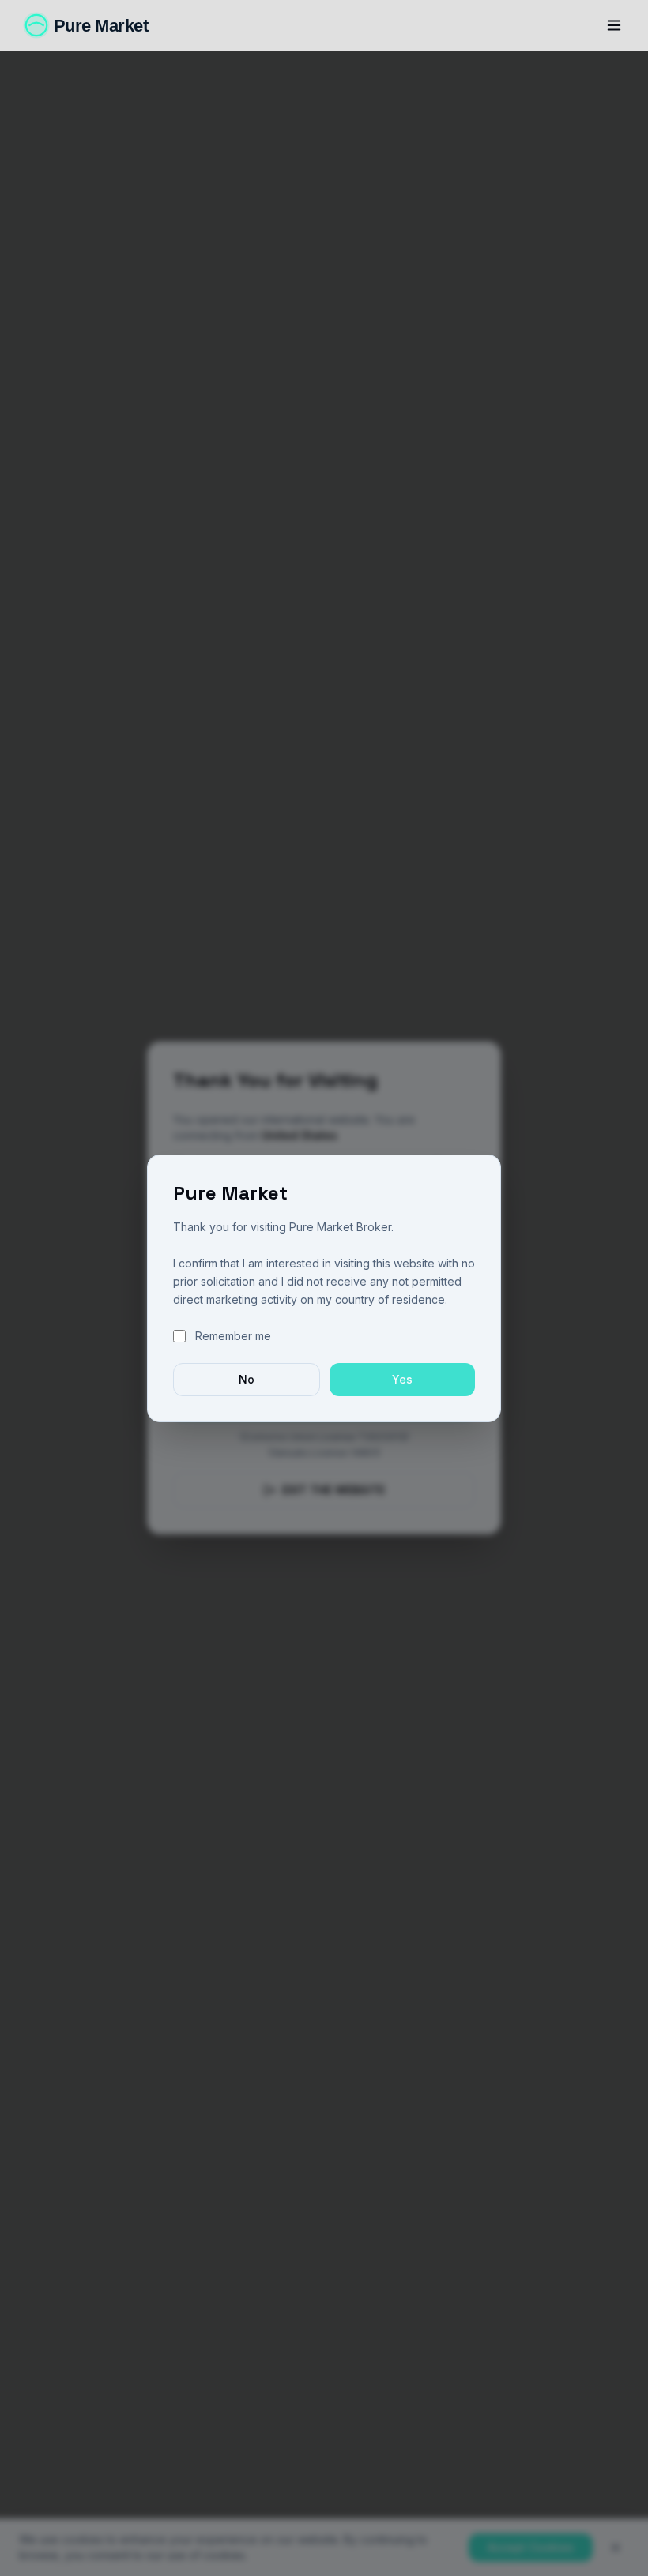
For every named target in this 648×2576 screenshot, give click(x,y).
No (247, 1379)
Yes (402, 1379)
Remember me (233, 1336)
